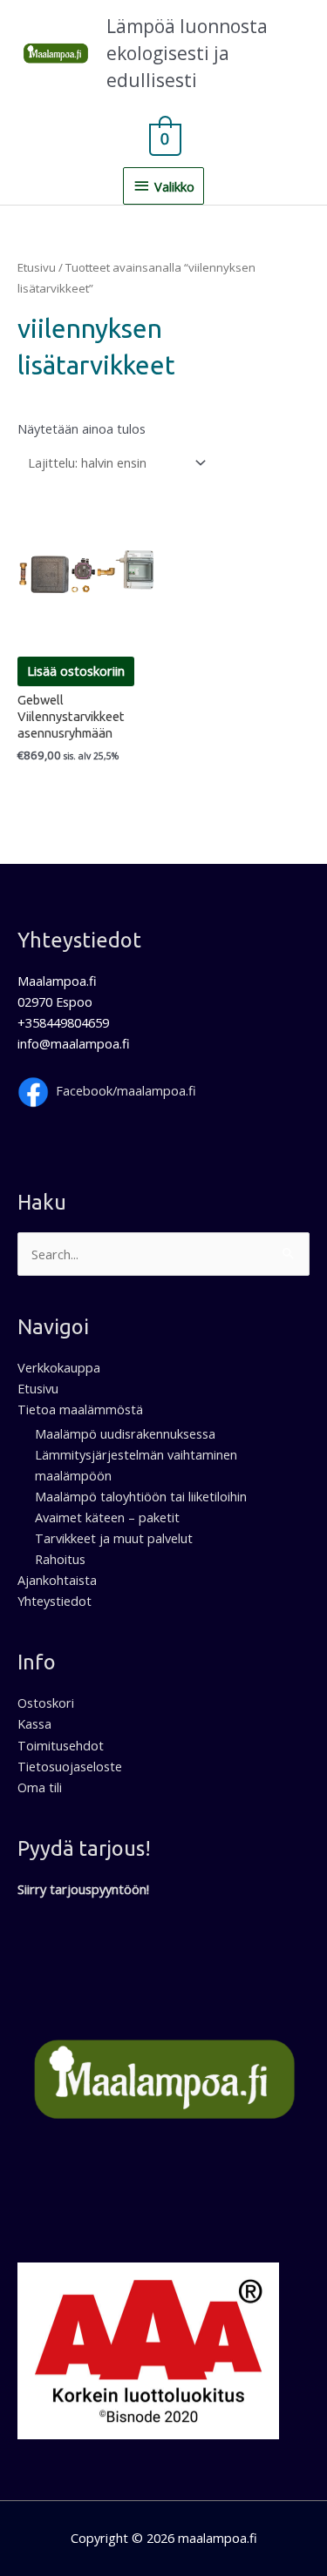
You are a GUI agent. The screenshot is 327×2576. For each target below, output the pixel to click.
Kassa (34, 1723)
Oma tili (40, 1787)
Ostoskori (46, 1703)
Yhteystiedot (54, 1601)
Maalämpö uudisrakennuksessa (125, 1433)
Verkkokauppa (59, 1367)
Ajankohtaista (57, 1580)
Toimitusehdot (61, 1745)
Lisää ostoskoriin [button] (76, 671)
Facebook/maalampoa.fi (126, 1090)
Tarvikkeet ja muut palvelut (114, 1538)
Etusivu (37, 267)
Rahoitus (60, 1559)
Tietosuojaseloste (70, 1766)
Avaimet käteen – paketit (107, 1517)
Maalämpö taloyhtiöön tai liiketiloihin (141, 1496)
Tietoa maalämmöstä (80, 1409)
